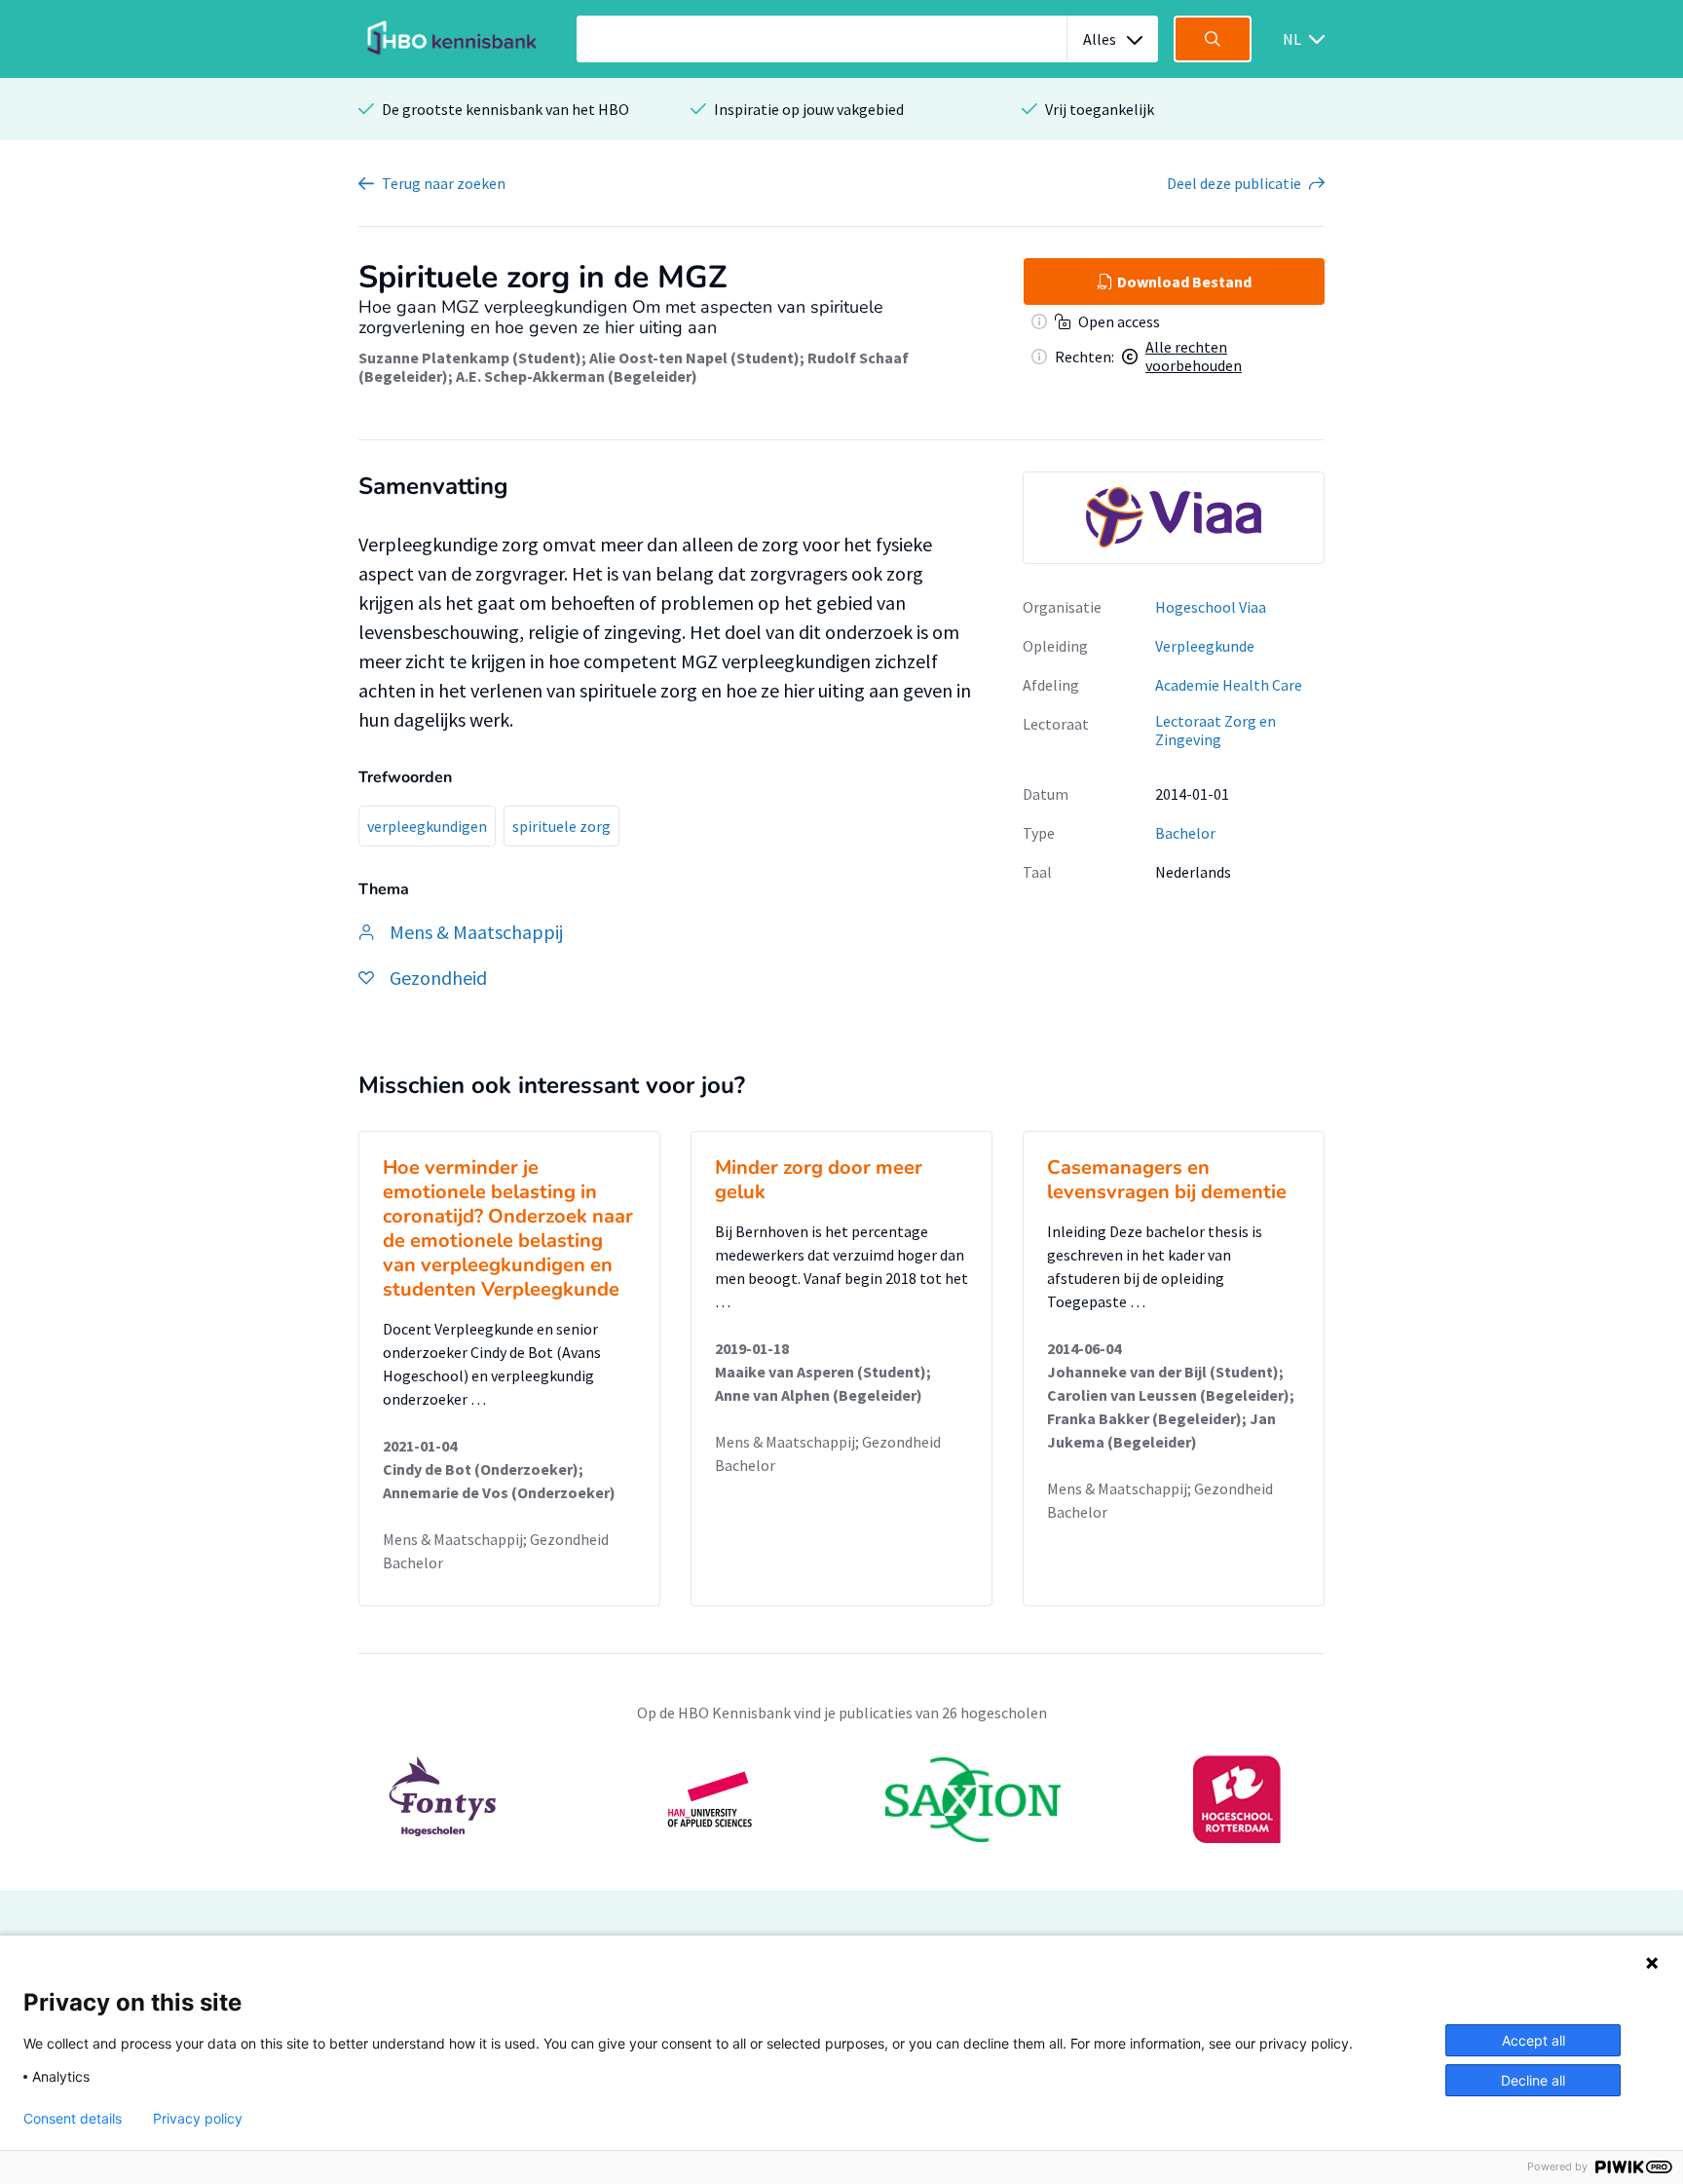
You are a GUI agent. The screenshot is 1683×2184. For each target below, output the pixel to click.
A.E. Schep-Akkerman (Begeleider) (577, 376)
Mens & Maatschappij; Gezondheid (496, 1539)
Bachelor (1185, 833)
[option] (841, 1799)
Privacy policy (198, 2119)
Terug (444, 183)
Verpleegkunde (1205, 646)
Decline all (1533, 2080)
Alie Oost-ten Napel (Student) (694, 358)
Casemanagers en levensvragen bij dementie (1167, 1180)
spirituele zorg (561, 826)
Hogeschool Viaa (1211, 607)
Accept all (1533, 2040)
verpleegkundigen (427, 826)
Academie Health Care (1229, 685)
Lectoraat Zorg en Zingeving (1215, 730)
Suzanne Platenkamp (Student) (470, 358)
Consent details (73, 2119)
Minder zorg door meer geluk (819, 1180)
